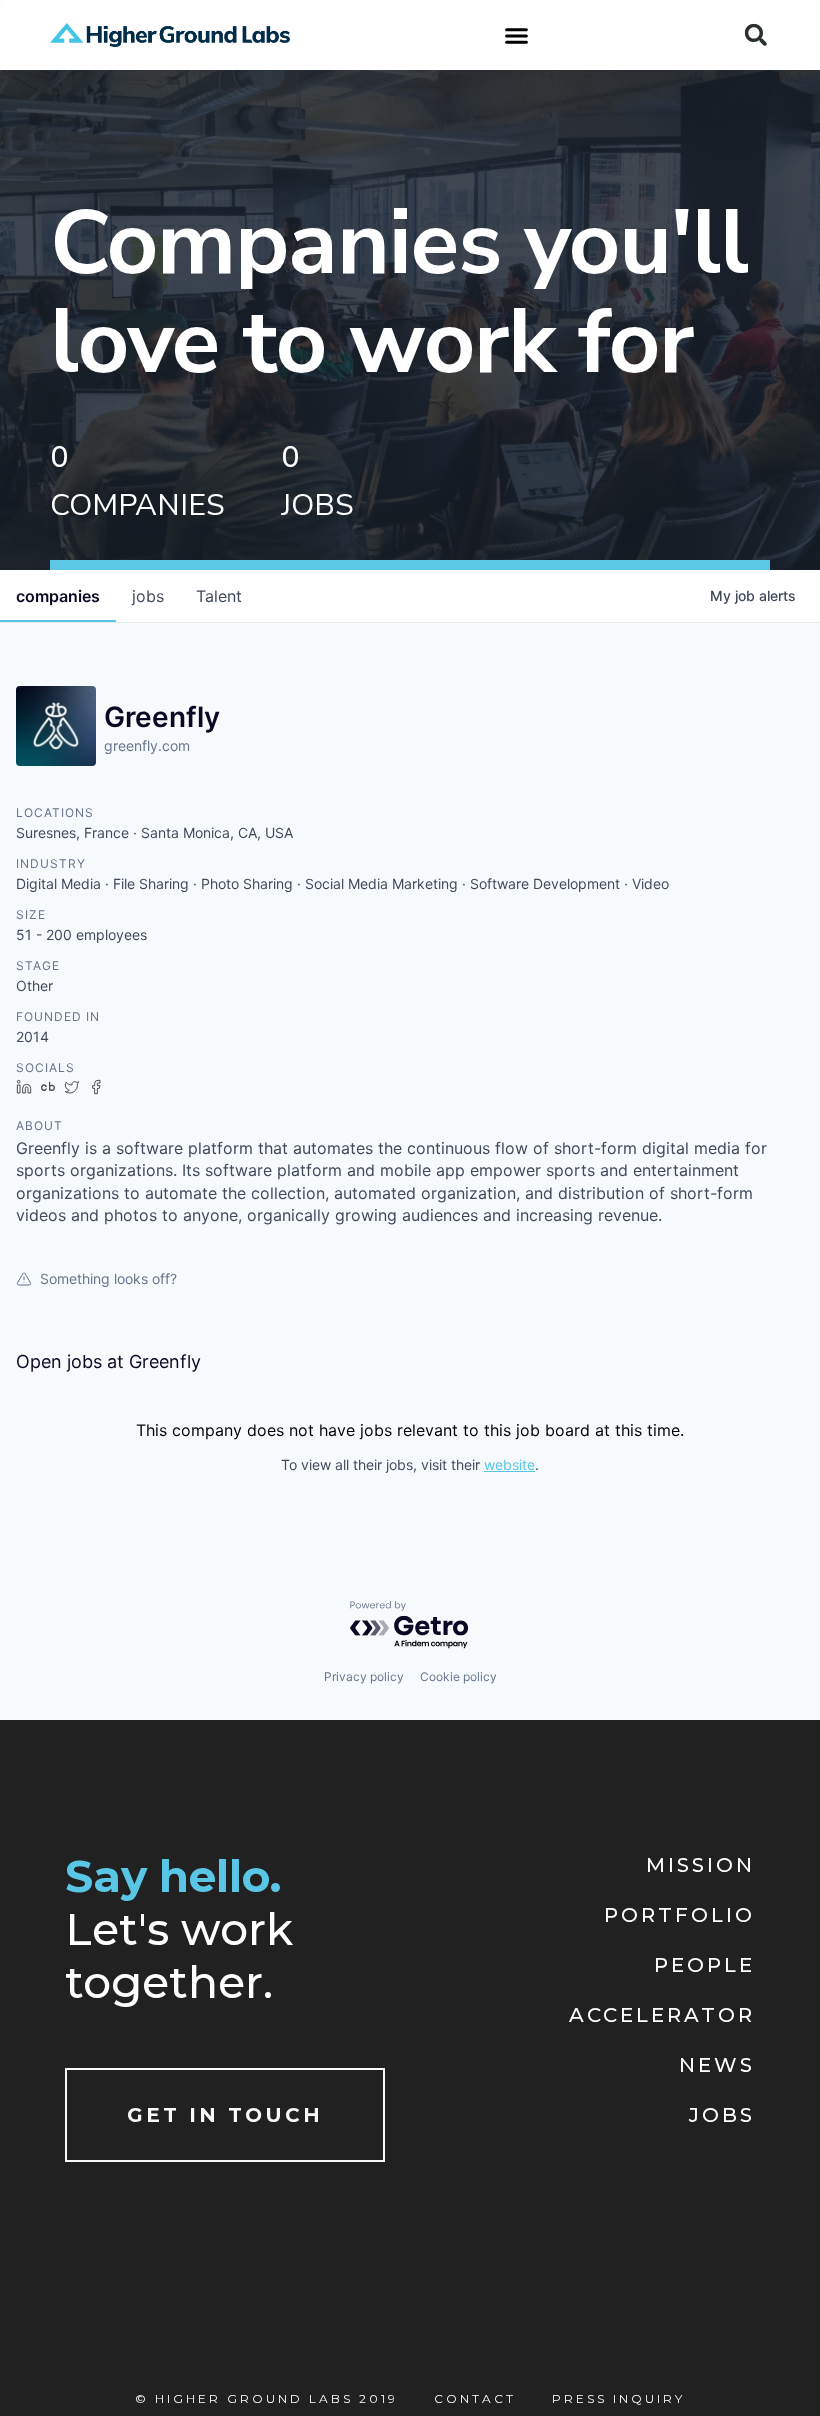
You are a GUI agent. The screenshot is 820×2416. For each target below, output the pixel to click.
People (704, 1965)
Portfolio (679, 1915)
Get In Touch (225, 2115)
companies (58, 596)
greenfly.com (147, 745)
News (717, 2065)
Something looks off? (108, 1278)
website (509, 1464)
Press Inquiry (618, 2398)
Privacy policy (364, 1676)
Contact (475, 2398)
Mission (700, 1865)
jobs (148, 596)
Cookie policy (458, 1676)
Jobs (722, 2115)
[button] (516, 35)
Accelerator (662, 2015)
